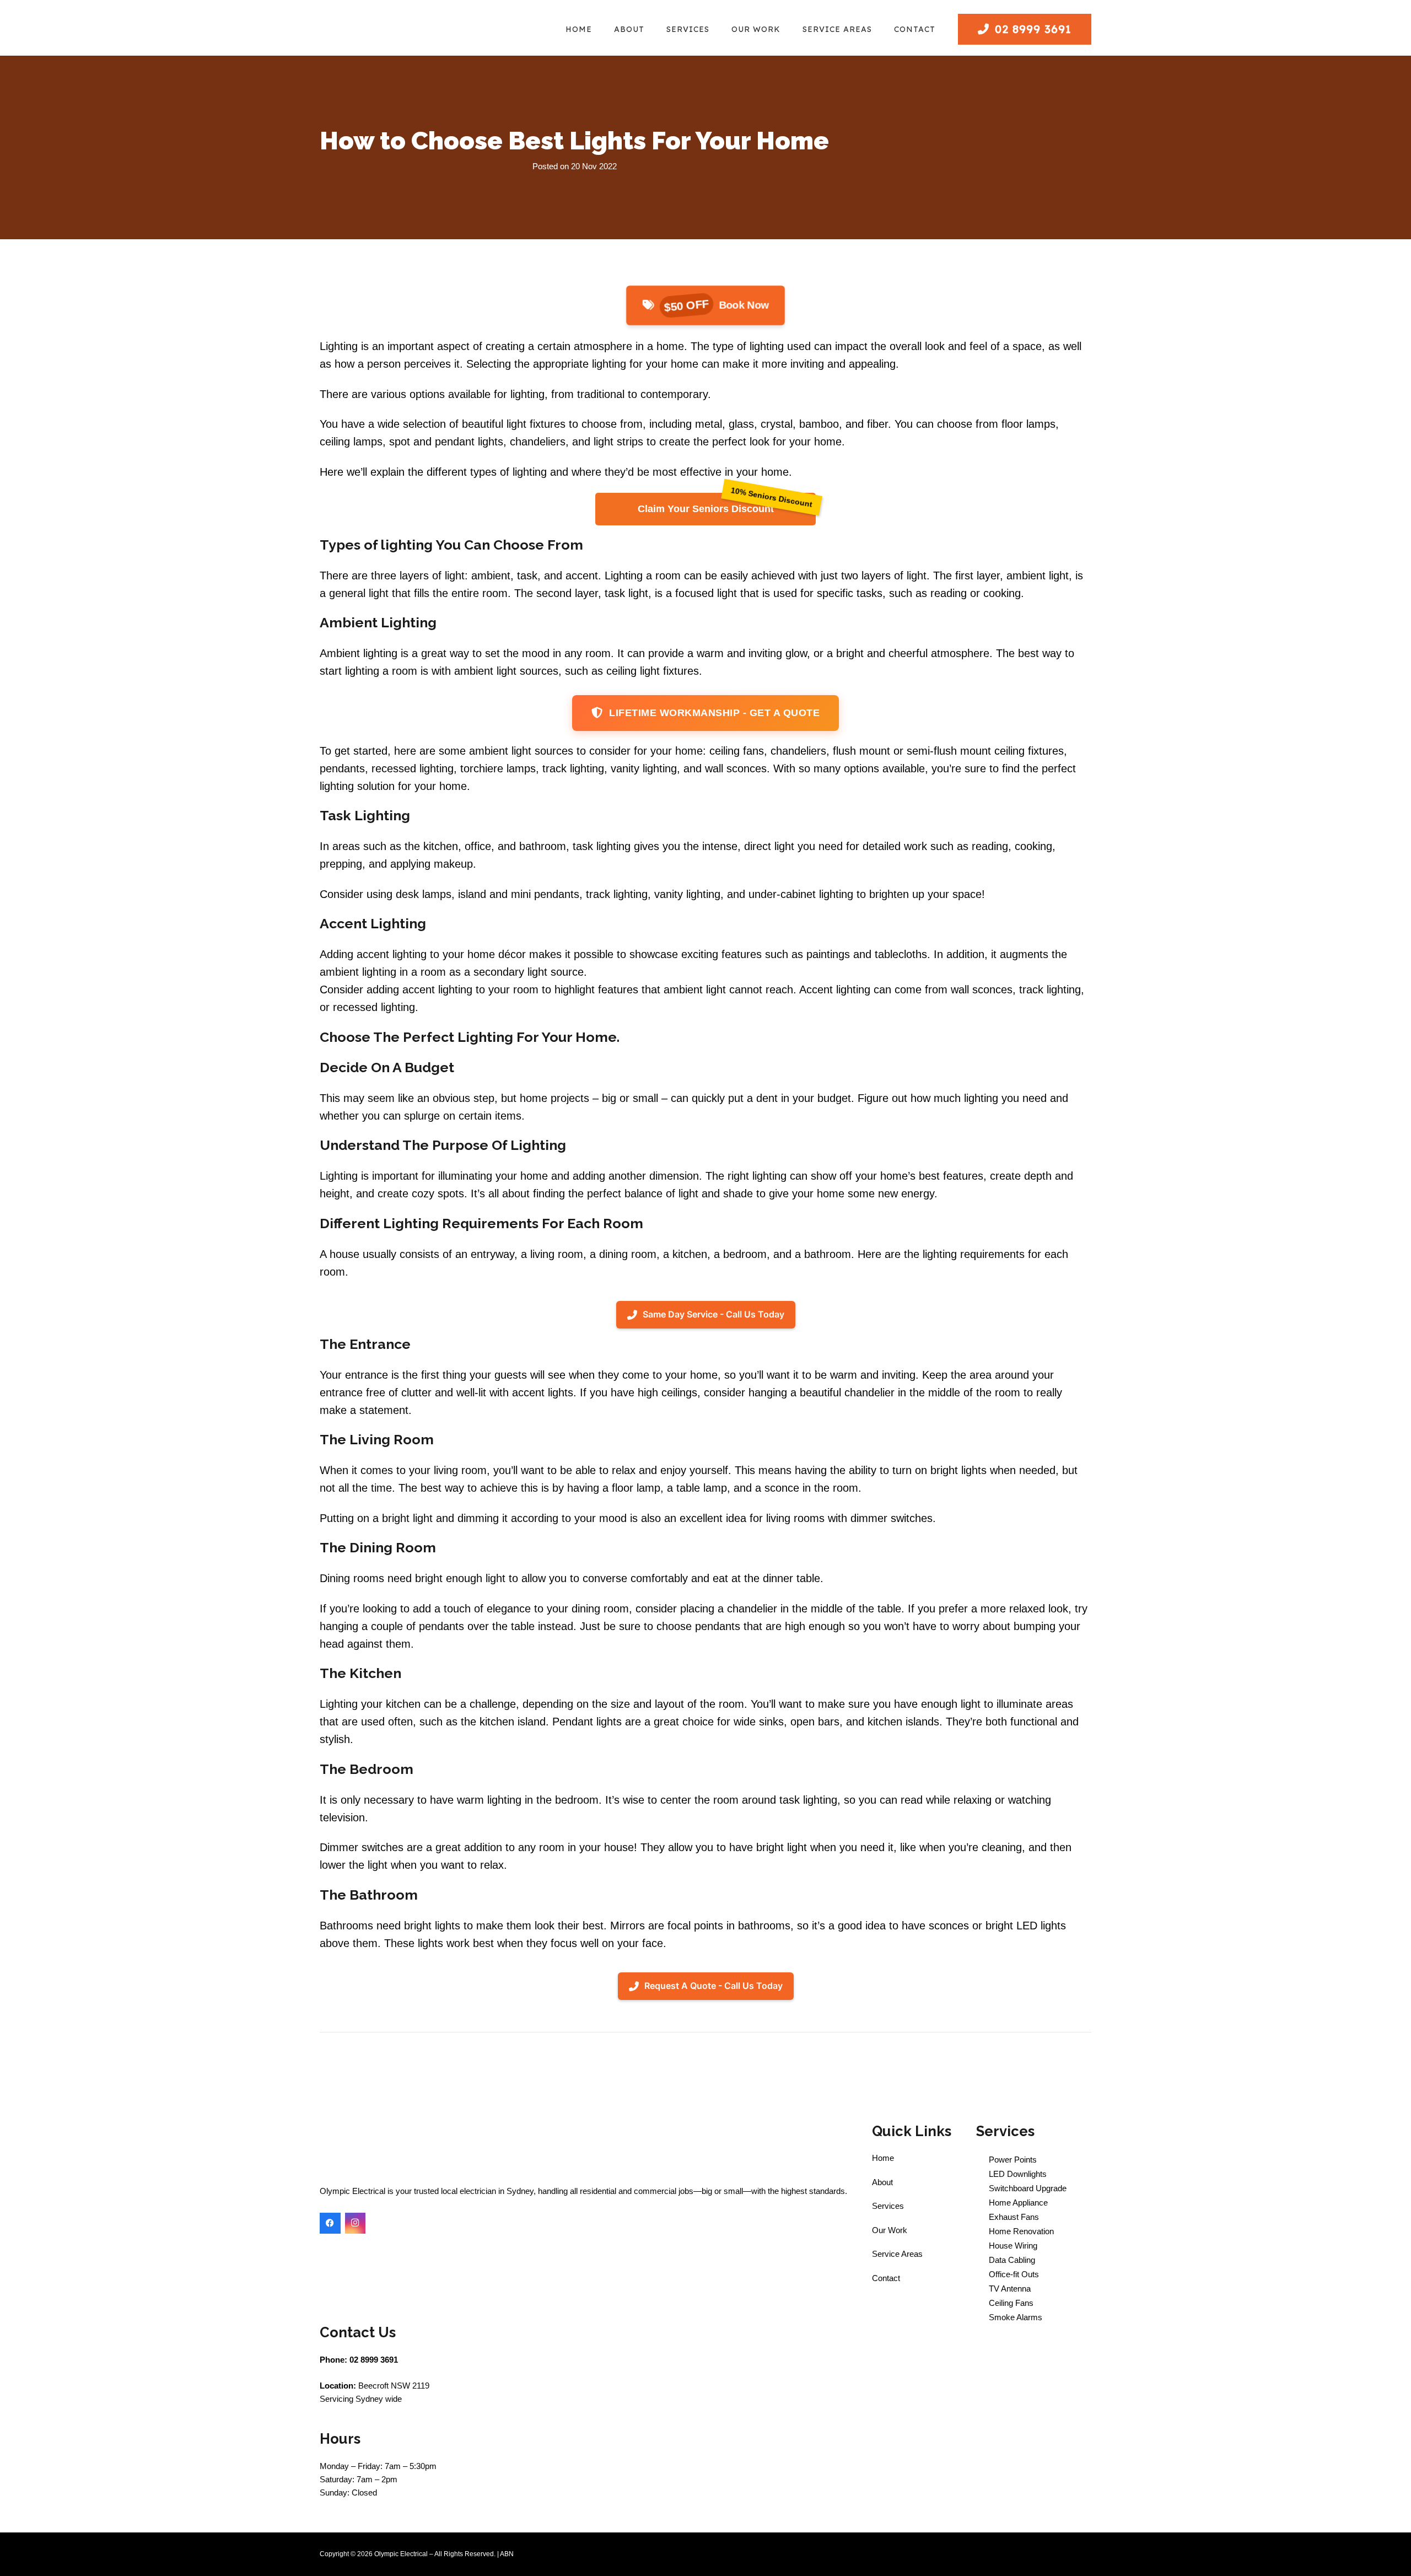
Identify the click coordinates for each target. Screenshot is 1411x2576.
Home (883, 2158)
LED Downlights (1017, 2174)
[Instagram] (356, 2223)
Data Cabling (1011, 2260)
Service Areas (897, 2254)
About (882, 2182)
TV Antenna (1009, 2289)
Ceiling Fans (1010, 2303)
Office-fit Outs (1013, 2274)
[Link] (399, 31)
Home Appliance (1018, 2203)
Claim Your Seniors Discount (706, 509)
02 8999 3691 (374, 2360)
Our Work (890, 2230)
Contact (886, 2278)
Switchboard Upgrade (1027, 2188)
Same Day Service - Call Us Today (713, 1314)
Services (888, 2206)
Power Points (1012, 2160)
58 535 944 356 (539, 2554)
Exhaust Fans (1013, 2217)
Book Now (716, 305)
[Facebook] (330, 2223)
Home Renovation (1020, 2231)
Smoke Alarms (1014, 2317)
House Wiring (1012, 2246)
